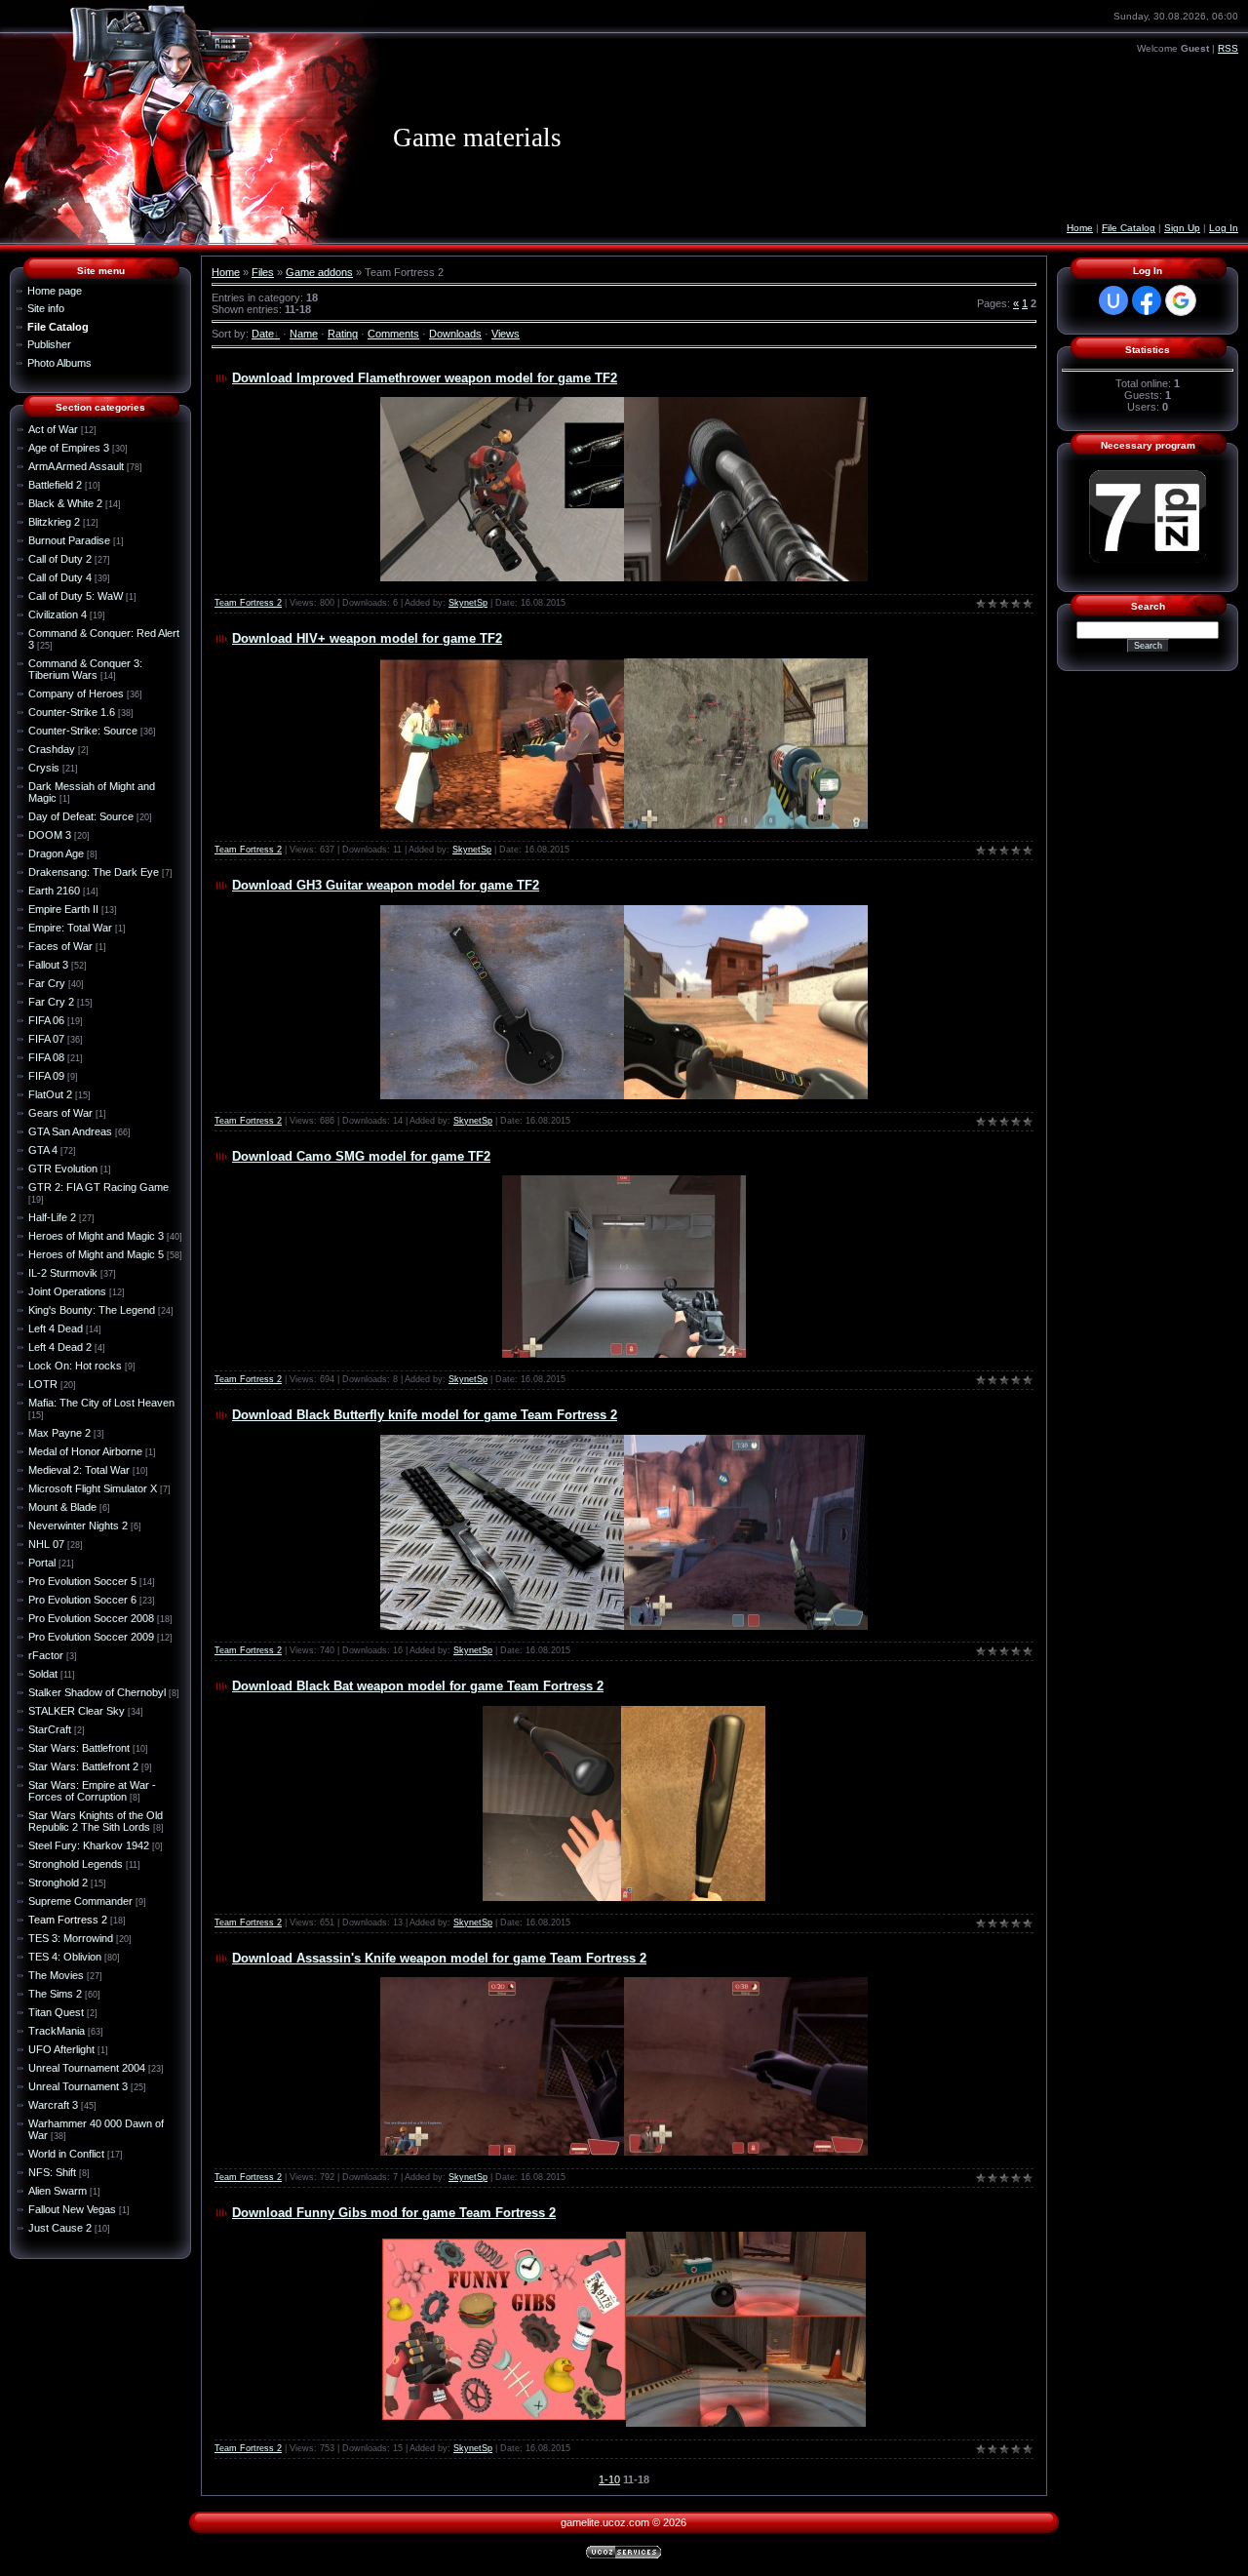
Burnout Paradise (69, 540)
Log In (1224, 228)
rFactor (46, 1655)
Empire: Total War (70, 928)
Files (263, 272)
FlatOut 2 (50, 1094)
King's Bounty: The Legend (92, 1310)
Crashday (52, 749)
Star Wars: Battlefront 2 (83, 1766)
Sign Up (1182, 228)
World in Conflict (66, 2154)
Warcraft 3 (53, 2105)
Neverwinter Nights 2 (78, 1526)
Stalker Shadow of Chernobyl (97, 1692)
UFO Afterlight (61, 2049)
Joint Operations (67, 1291)
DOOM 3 (50, 835)
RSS (1228, 48)
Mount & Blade (62, 1507)
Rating (343, 334)
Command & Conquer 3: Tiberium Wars (85, 669)
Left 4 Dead (56, 1328)
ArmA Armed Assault (76, 466)
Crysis (44, 768)
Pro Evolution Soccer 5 (82, 1581)
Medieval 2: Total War (79, 1470)
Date (263, 334)
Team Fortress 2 (68, 1920)
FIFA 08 (46, 1057)
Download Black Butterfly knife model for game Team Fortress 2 (425, 1415)
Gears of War (60, 1113)
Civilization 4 (58, 614)
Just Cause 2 (60, 2228)
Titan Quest (56, 2012)
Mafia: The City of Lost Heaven (101, 1403)
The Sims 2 (55, 1994)
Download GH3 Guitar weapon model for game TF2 (386, 885)
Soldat (43, 1674)
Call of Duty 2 (60, 559)
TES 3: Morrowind (71, 1938)
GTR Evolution (63, 1169)
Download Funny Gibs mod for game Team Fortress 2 (394, 2213)
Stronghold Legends (76, 1864)
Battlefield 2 (55, 485)
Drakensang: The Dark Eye (94, 872)
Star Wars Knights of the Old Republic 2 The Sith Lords (96, 1821)
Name (304, 334)
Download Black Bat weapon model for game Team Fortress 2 (418, 1686)
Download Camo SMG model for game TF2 (361, 1156)
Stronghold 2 (58, 1882)
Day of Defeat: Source (81, 816)
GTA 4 (43, 1150)
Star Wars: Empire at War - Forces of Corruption (92, 1791)
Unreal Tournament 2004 (87, 2068)
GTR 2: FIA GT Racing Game (98, 1187)
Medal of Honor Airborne (85, 1451)
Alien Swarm (58, 2191)
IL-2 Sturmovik (63, 1273)
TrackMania (57, 2031)
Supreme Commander (80, 1901)
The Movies (56, 1975)
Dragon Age (56, 853)
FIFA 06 (46, 1020)
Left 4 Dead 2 (60, 1347)
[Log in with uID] (1113, 300)
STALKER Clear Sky (77, 1711)
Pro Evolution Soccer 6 (82, 1600)
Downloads (455, 334)
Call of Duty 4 (60, 577)
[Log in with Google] (1181, 300)
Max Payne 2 (59, 1433)
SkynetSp (468, 603)
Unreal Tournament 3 (78, 2086)
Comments (393, 334)
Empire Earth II (63, 909)
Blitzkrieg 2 (54, 522)
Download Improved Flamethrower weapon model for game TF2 (425, 378)
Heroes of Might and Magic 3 (96, 1236)
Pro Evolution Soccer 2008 (91, 1618)
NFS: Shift (52, 2172)
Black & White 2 (65, 503)
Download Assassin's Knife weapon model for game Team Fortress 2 (439, 1958)
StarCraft (50, 1729)
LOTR (43, 1384)
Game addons (319, 272)
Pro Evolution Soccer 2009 (91, 1637)
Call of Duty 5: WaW (76, 596)
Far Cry (47, 983)
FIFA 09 (46, 1076)
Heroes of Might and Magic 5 (96, 1254)
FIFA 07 (46, 1039)
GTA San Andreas (70, 1131)
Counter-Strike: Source (83, 731)
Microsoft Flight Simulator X (93, 1488)
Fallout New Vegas (72, 2209)
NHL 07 (46, 1544)
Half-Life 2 (52, 1217)
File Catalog (1129, 228)
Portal (42, 1563)
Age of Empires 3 (69, 448)
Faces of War (60, 946)
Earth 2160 (54, 891)
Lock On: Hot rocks (75, 1366)
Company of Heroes (76, 694)
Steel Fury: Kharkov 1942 (89, 1845)
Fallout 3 (48, 965)
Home (1080, 228)
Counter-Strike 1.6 (72, 712)
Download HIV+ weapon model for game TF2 (367, 638)
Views (506, 334)
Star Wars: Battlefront (79, 1748)
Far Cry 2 (51, 1002)
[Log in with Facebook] (1147, 300)
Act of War (53, 429)
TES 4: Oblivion (65, 1957)
